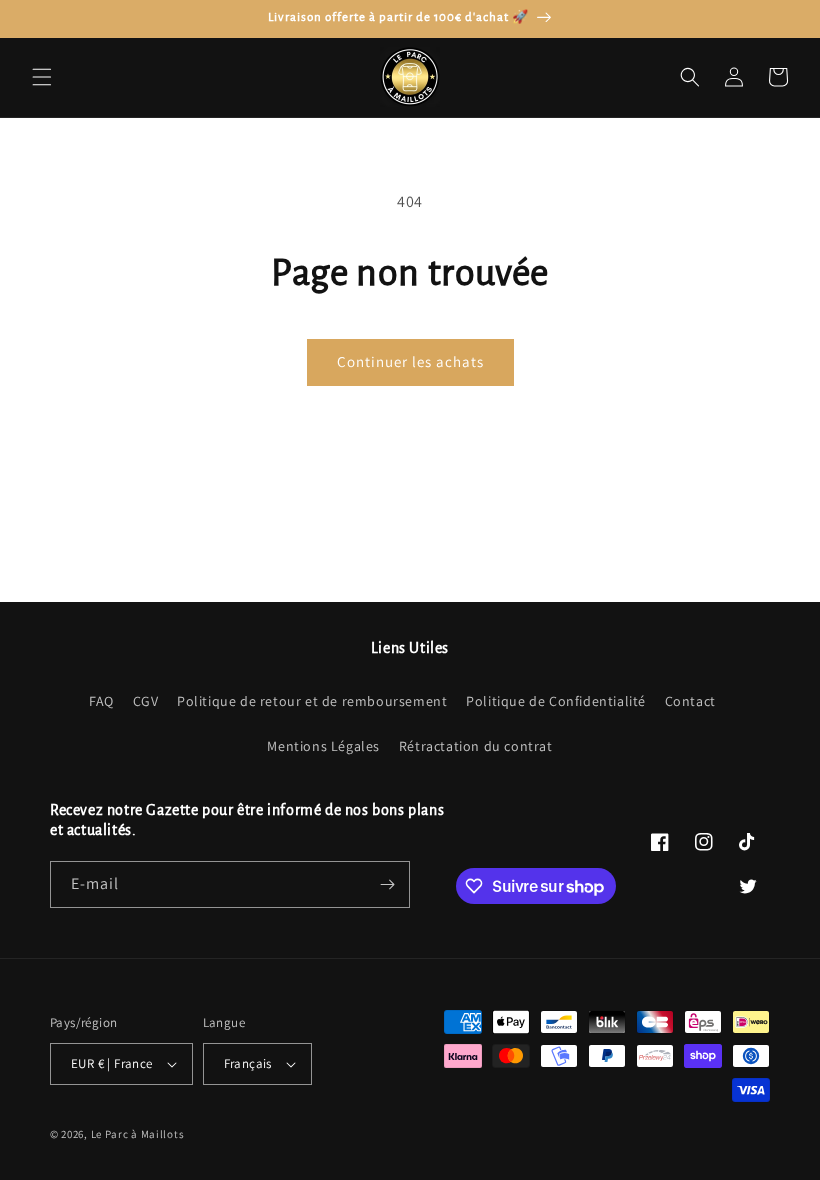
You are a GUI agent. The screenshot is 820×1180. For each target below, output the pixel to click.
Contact (690, 701)
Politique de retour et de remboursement (312, 701)
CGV (146, 701)
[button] (42, 77)
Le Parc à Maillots (138, 1134)
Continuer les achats (410, 361)
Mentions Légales (323, 746)
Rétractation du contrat (476, 746)
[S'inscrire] (387, 884)
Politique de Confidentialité (556, 701)
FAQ (101, 701)
